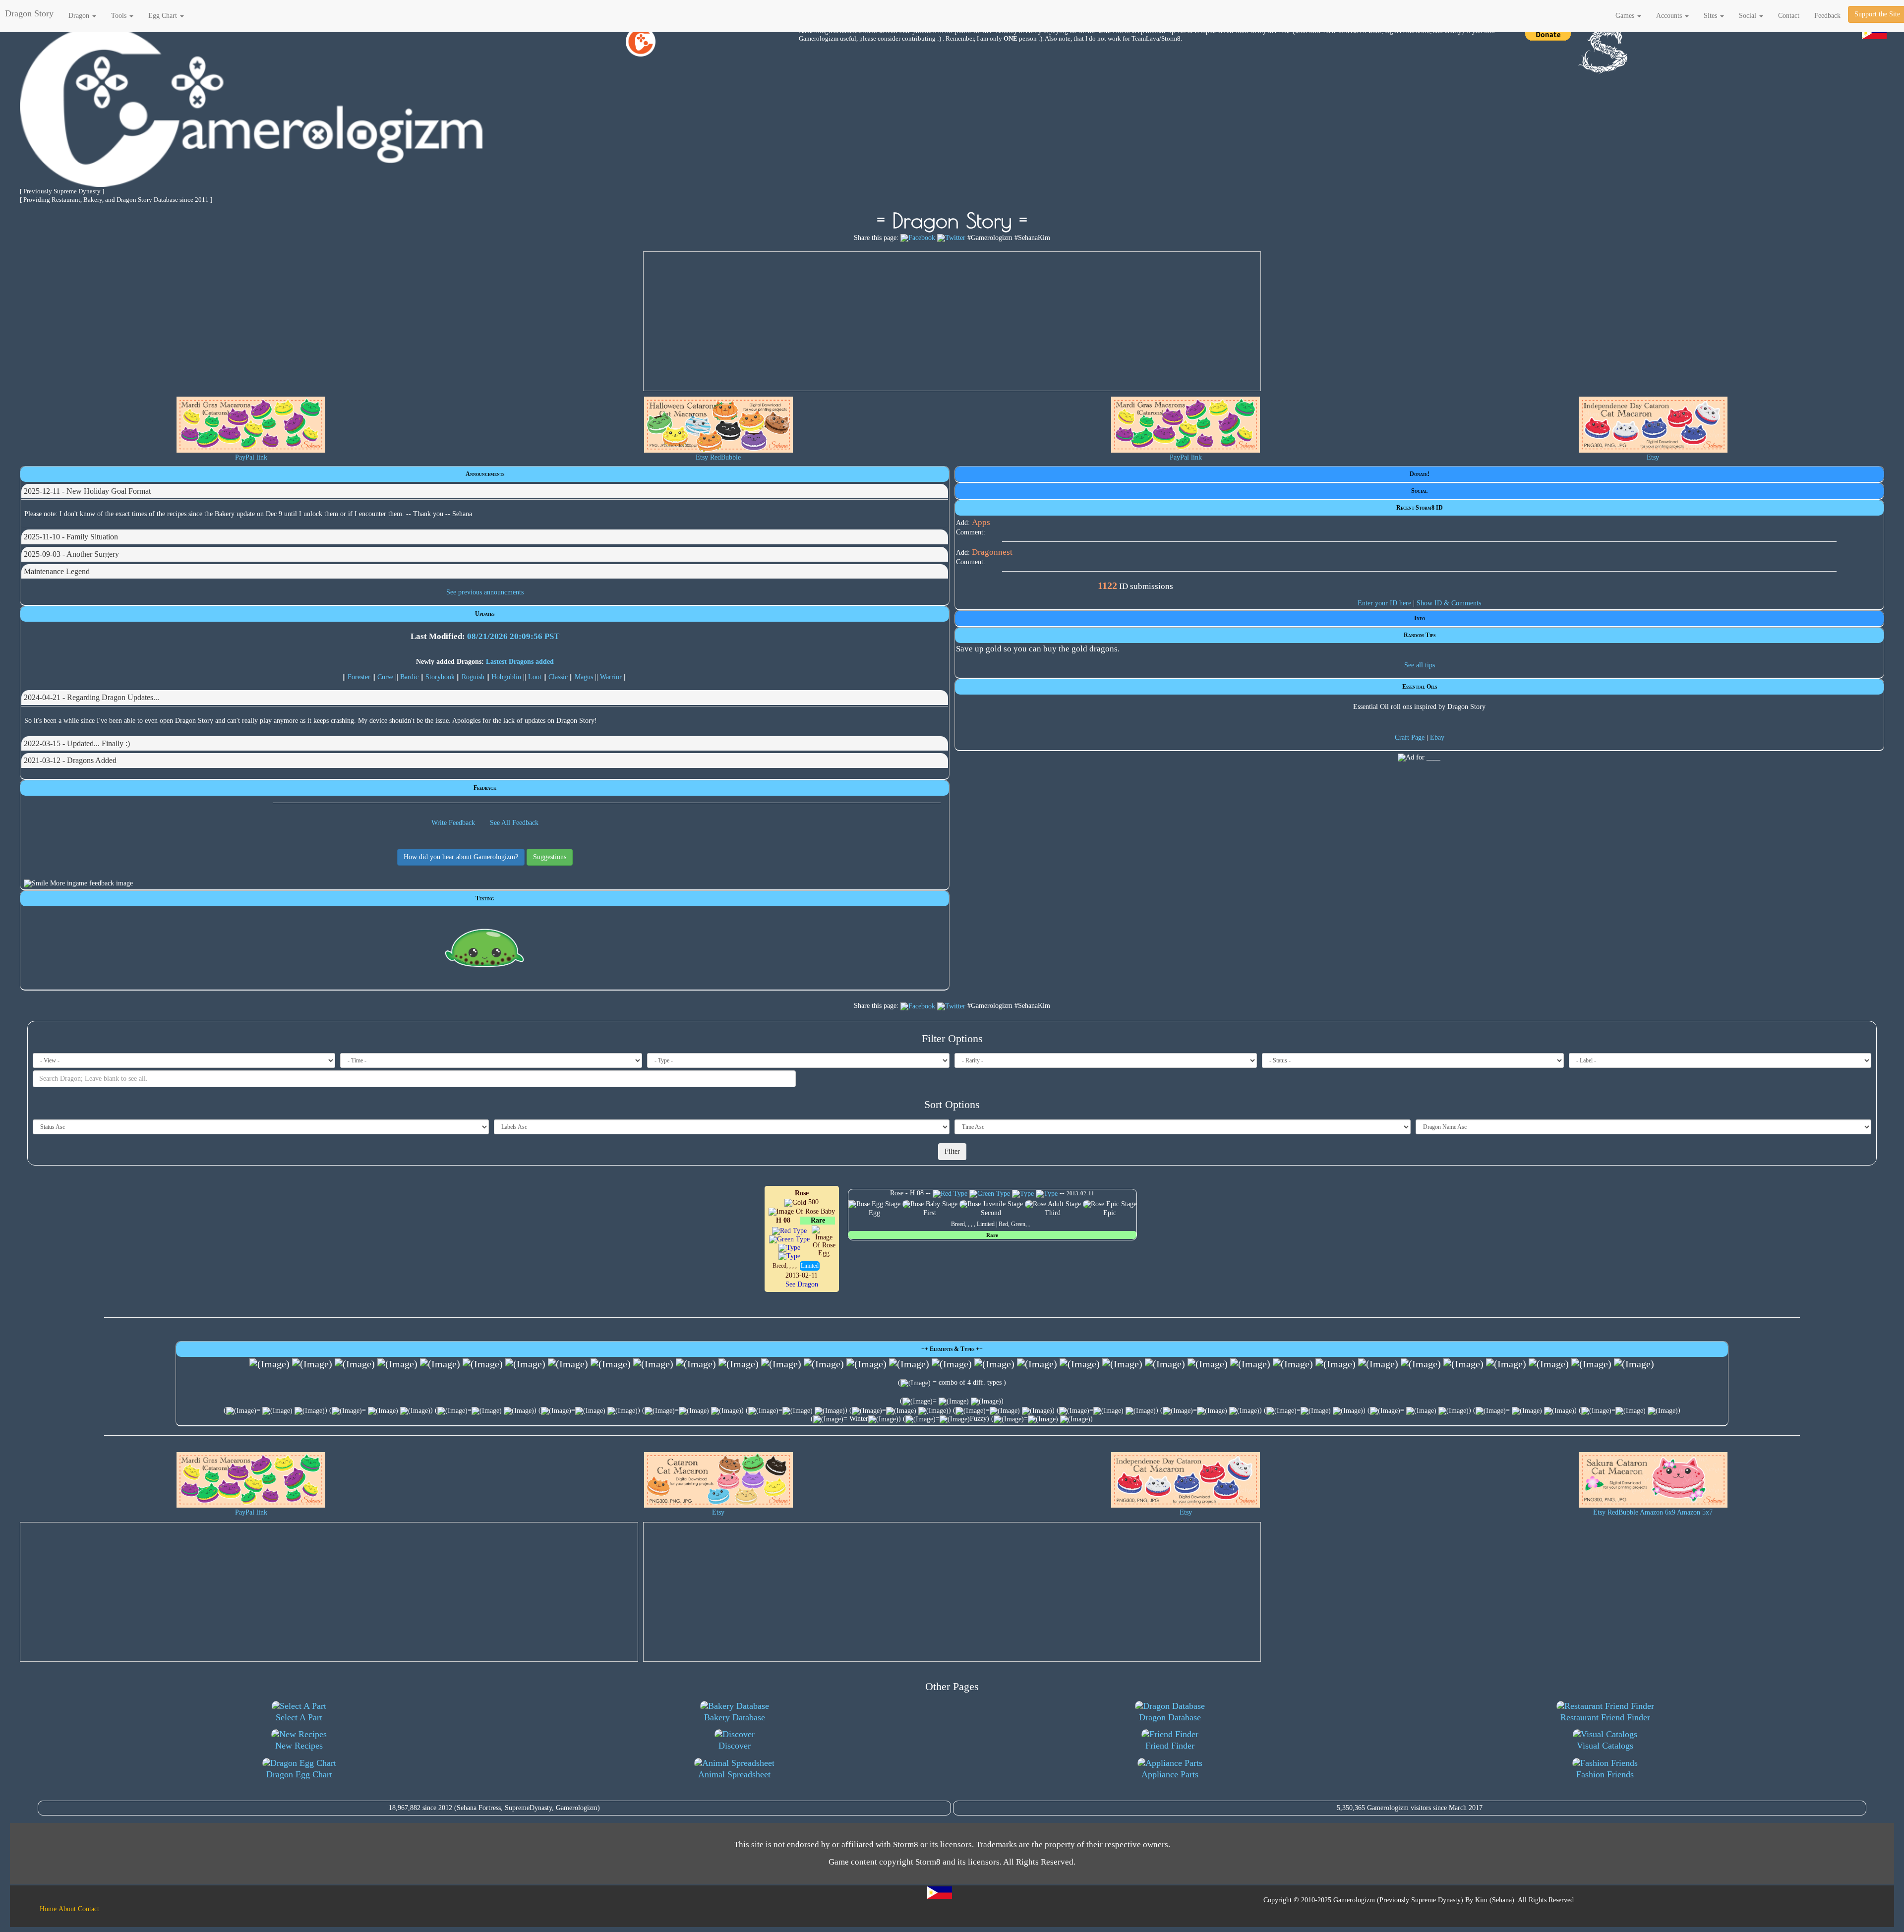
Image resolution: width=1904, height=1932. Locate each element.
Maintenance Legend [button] (57, 571)
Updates (485, 614)
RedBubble (725, 457)
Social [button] (1749, 16)
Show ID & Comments (1449, 603)
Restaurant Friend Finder (1605, 1717)
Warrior (611, 677)
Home (48, 1909)
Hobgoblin (506, 677)
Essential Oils (1420, 687)
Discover (735, 1746)
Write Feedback (453, 823)
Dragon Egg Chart (299, 1774)
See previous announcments (485, 592)
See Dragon (802, 1284)
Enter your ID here (1384, 603)
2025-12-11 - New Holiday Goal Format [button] (87, 491)
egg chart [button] (164, 16)
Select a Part (299, 1717)
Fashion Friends (1605, 1774)
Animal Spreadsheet (734, 1774)
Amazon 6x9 (1658, 1512)
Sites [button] (1711, 16)
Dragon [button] (80, 16)
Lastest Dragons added (520, 662)
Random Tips (1420, 635)
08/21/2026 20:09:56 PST (513, 636)
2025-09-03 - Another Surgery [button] (71, 554)
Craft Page (1410, 737)
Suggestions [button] (550, 857)
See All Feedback (514, 823)
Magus (584, 677)
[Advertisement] (952, 321)
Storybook (440, 677)
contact (1789, 16)
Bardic (409, 677)
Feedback (485, 788)
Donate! (1420, 474)
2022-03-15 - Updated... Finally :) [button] (77, 743)
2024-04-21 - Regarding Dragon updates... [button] (91, 697)
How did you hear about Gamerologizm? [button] (461, 857)
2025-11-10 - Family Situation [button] (71, 537)
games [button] (1626, 16)
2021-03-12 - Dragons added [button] (70, 760)
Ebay (1437, 737)
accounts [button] (1670, 16)
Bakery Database (735, 1717)
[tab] (485, 491)
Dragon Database (1170, 1717)
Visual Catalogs (1605, 1746)
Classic (558, 677)
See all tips (1420, 665)
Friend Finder (1170, 1746)
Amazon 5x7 (1695, 1512)
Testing (485, 898)
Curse (385, 677)
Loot (535, 677)
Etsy (702, 457)
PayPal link (251, 457)
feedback (1827, 16)
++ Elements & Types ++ (952, 1349)
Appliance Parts (1170, 1774)
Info (1420, 618)
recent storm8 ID (1420, 508)
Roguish (473, 677)
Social (1419, 491)
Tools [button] (120, 16)
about (67, 1909)
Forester (359, 677)
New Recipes (299, 1746)
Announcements (485, 474)
